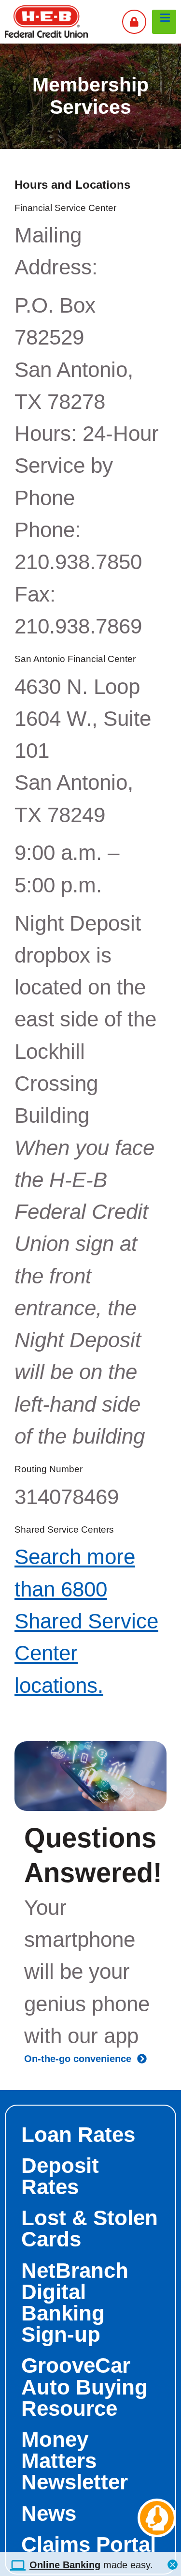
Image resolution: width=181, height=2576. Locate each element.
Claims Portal (89, 2544)
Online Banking (65, 2565)
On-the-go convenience (81, 2059)
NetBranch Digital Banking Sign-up (75, 2303)
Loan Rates (78, 2134)
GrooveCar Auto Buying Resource (84, 2387)
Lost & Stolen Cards (90, 2228)
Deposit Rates (60, 2176)
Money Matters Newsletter (75, 2461)
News (49, 2513)
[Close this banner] (173, 2562)
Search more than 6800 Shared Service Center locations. (86, 1621)
